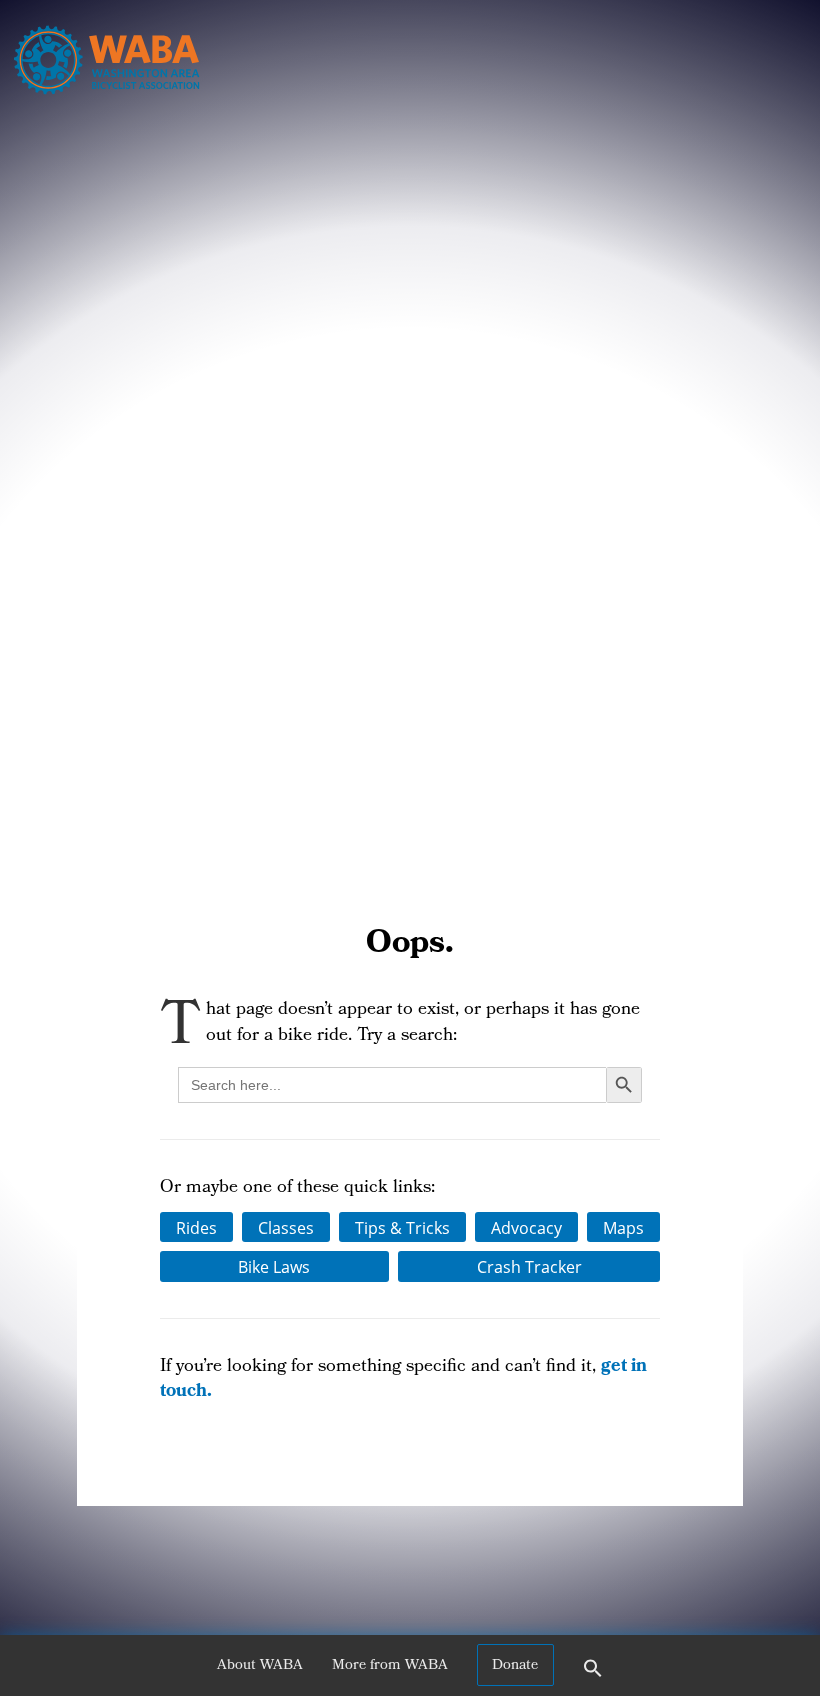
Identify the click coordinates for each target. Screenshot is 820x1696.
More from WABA (390, 1666)
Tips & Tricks (402, 1227)
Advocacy (526, 1227)
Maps (623, 1227)
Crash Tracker (529, 1266)
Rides (196, 1227)
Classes (286, 1227)
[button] (593, 1675)
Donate (515, 1666)
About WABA (260, 1666)
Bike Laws (274, 1266)
